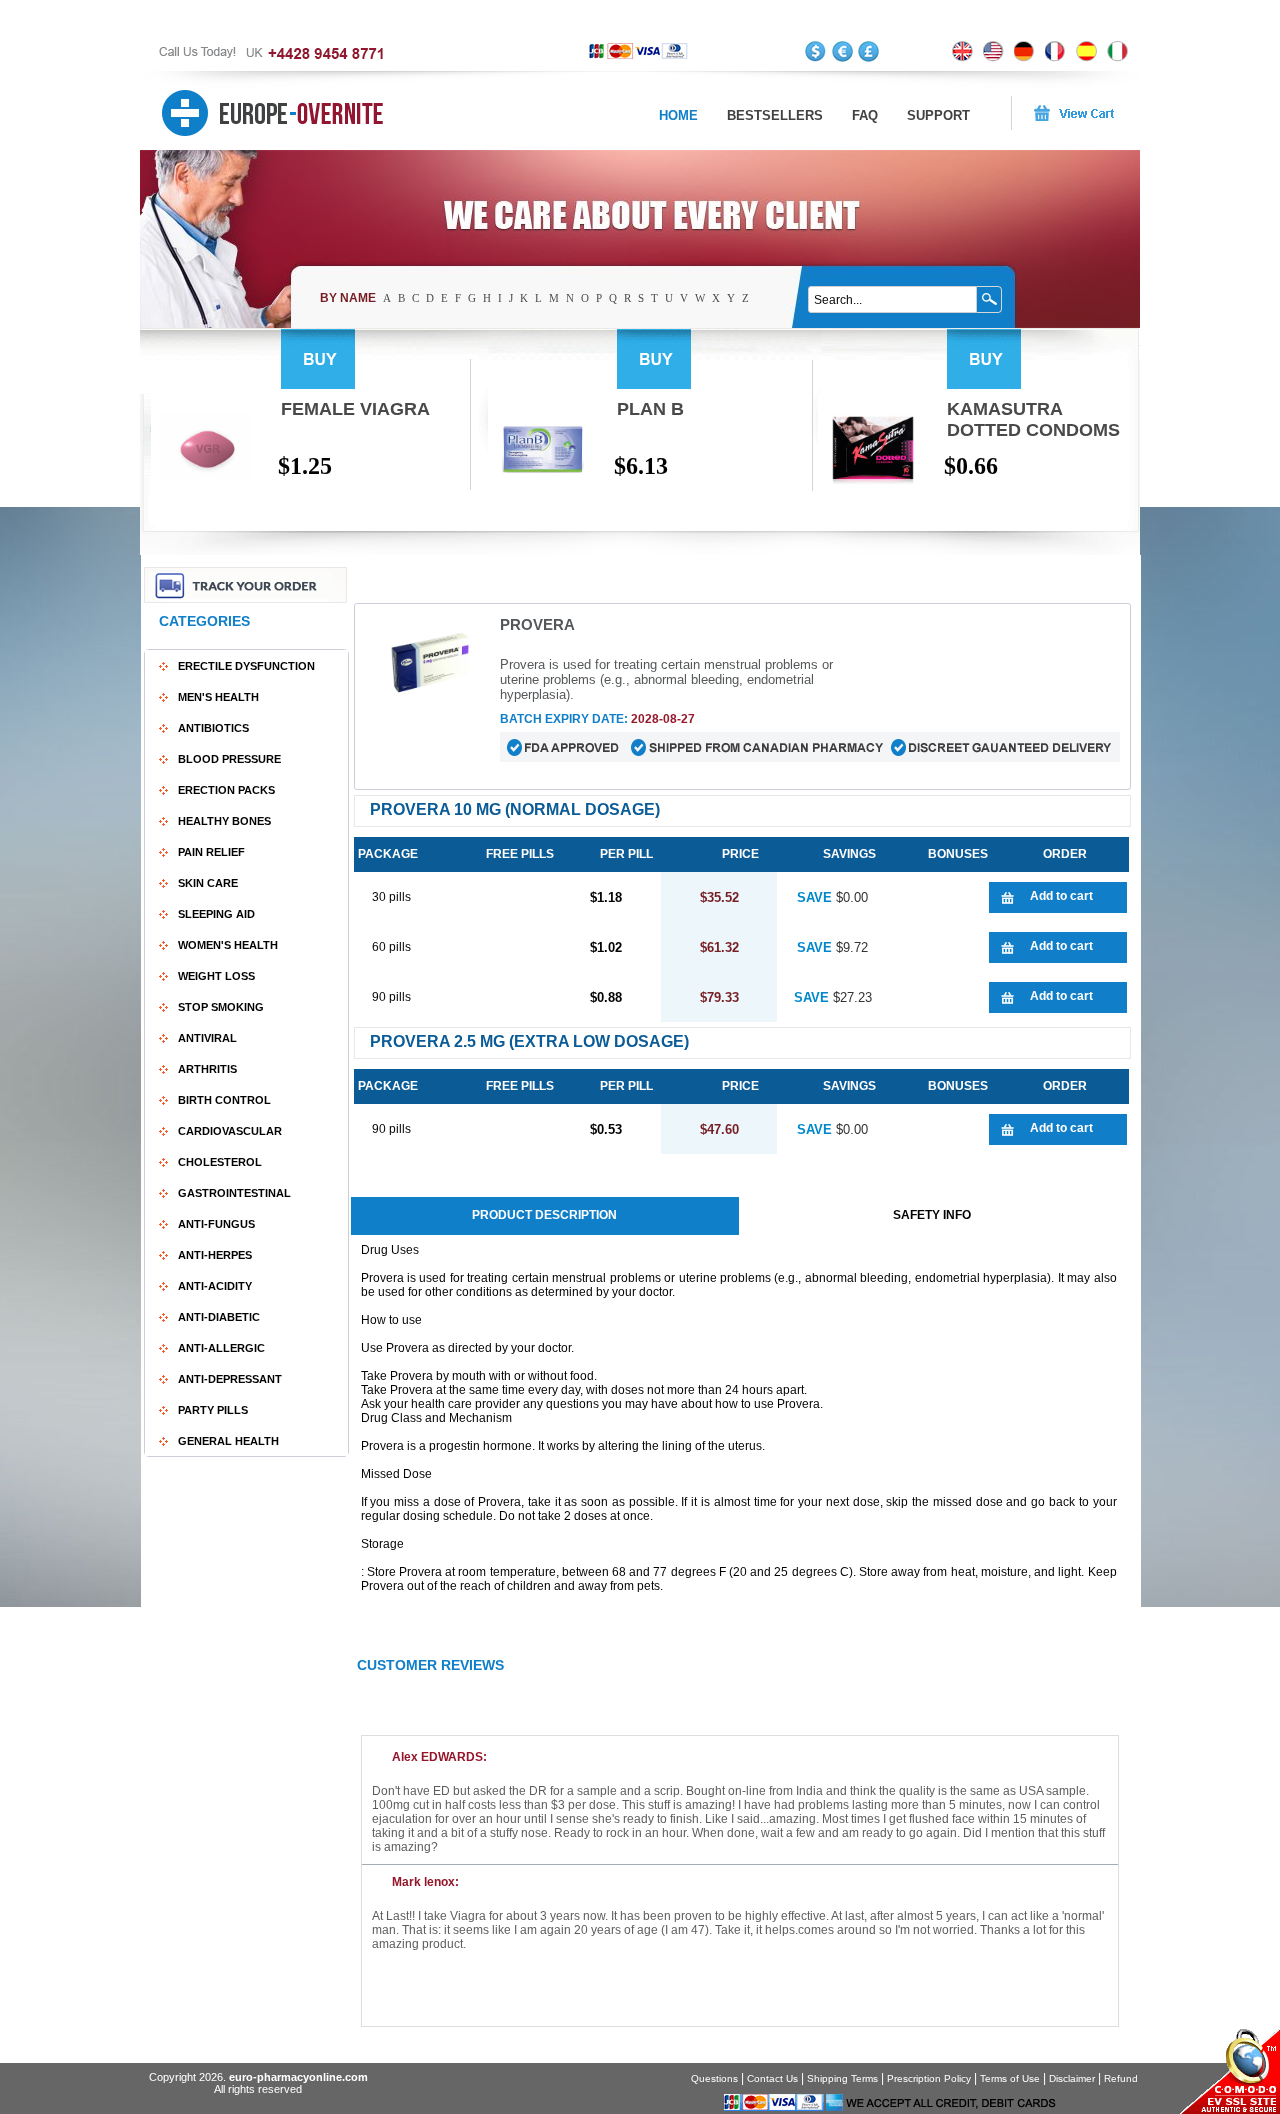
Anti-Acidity (215, 1286)
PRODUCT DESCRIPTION (544, 1215)
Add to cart (1061, 896)
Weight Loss (216, 976)
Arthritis (207, 1069)
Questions (714, 2078)
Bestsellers (775, 115)
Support (938, 115)
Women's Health (228, 945)
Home (678, 115)
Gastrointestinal (234, 1193)
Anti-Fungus (216, 1224)
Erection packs (226, 790)
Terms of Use (1010, 2078)
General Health (228, 1441)
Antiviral (207, 1038)
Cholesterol (220, 1162)
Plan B (650, 409)
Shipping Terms (842, 2078)
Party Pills (213, 1410)
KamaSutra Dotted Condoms (1033, 419)
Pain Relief (211, 852)
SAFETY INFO (932, 1215)
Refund (1121, 2078)
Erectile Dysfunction (246, 666)
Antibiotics (213, 728)
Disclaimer (1072, 2078)
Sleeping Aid (216, 914)
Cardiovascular (230, 1131)
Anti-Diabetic (219, 1317)
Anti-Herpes (215, 1255)
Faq (865, 115)
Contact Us (772, 2078)
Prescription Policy (929, 2078)
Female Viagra (355, 409)
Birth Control (224, 1100)
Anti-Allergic (221, 1348)
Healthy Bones (224, 821)
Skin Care (208, 883)
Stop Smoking (221, 1007)
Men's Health (218, 697)
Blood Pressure (229, 759)
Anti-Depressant (230, 1379)
